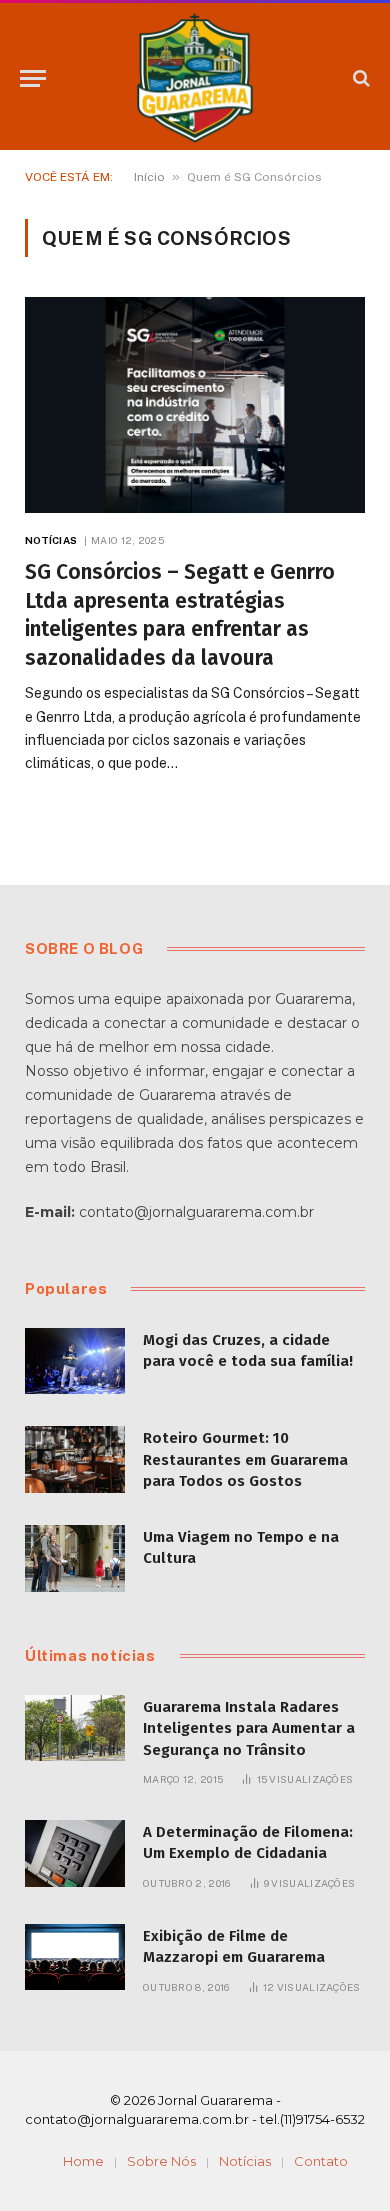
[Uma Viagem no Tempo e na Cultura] (75, 1558)
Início (149, 177)
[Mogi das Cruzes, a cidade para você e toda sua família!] (75, 1361)
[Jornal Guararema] (195, 78)
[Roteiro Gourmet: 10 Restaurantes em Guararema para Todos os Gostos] (75, 1459)
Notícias (245, 2161)
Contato (321, 2161)
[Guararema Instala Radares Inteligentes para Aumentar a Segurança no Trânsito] (75, 1728)
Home (83, 2161)
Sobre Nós (161, 2161)
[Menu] (33, 78)
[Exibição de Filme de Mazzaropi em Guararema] (75, 1957)
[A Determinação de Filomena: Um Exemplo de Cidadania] (75, 1853)
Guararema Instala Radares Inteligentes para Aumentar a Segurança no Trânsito (249, 1728)
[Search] (359, 78)
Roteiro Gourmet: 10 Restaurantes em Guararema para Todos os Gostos (245, 1459)
